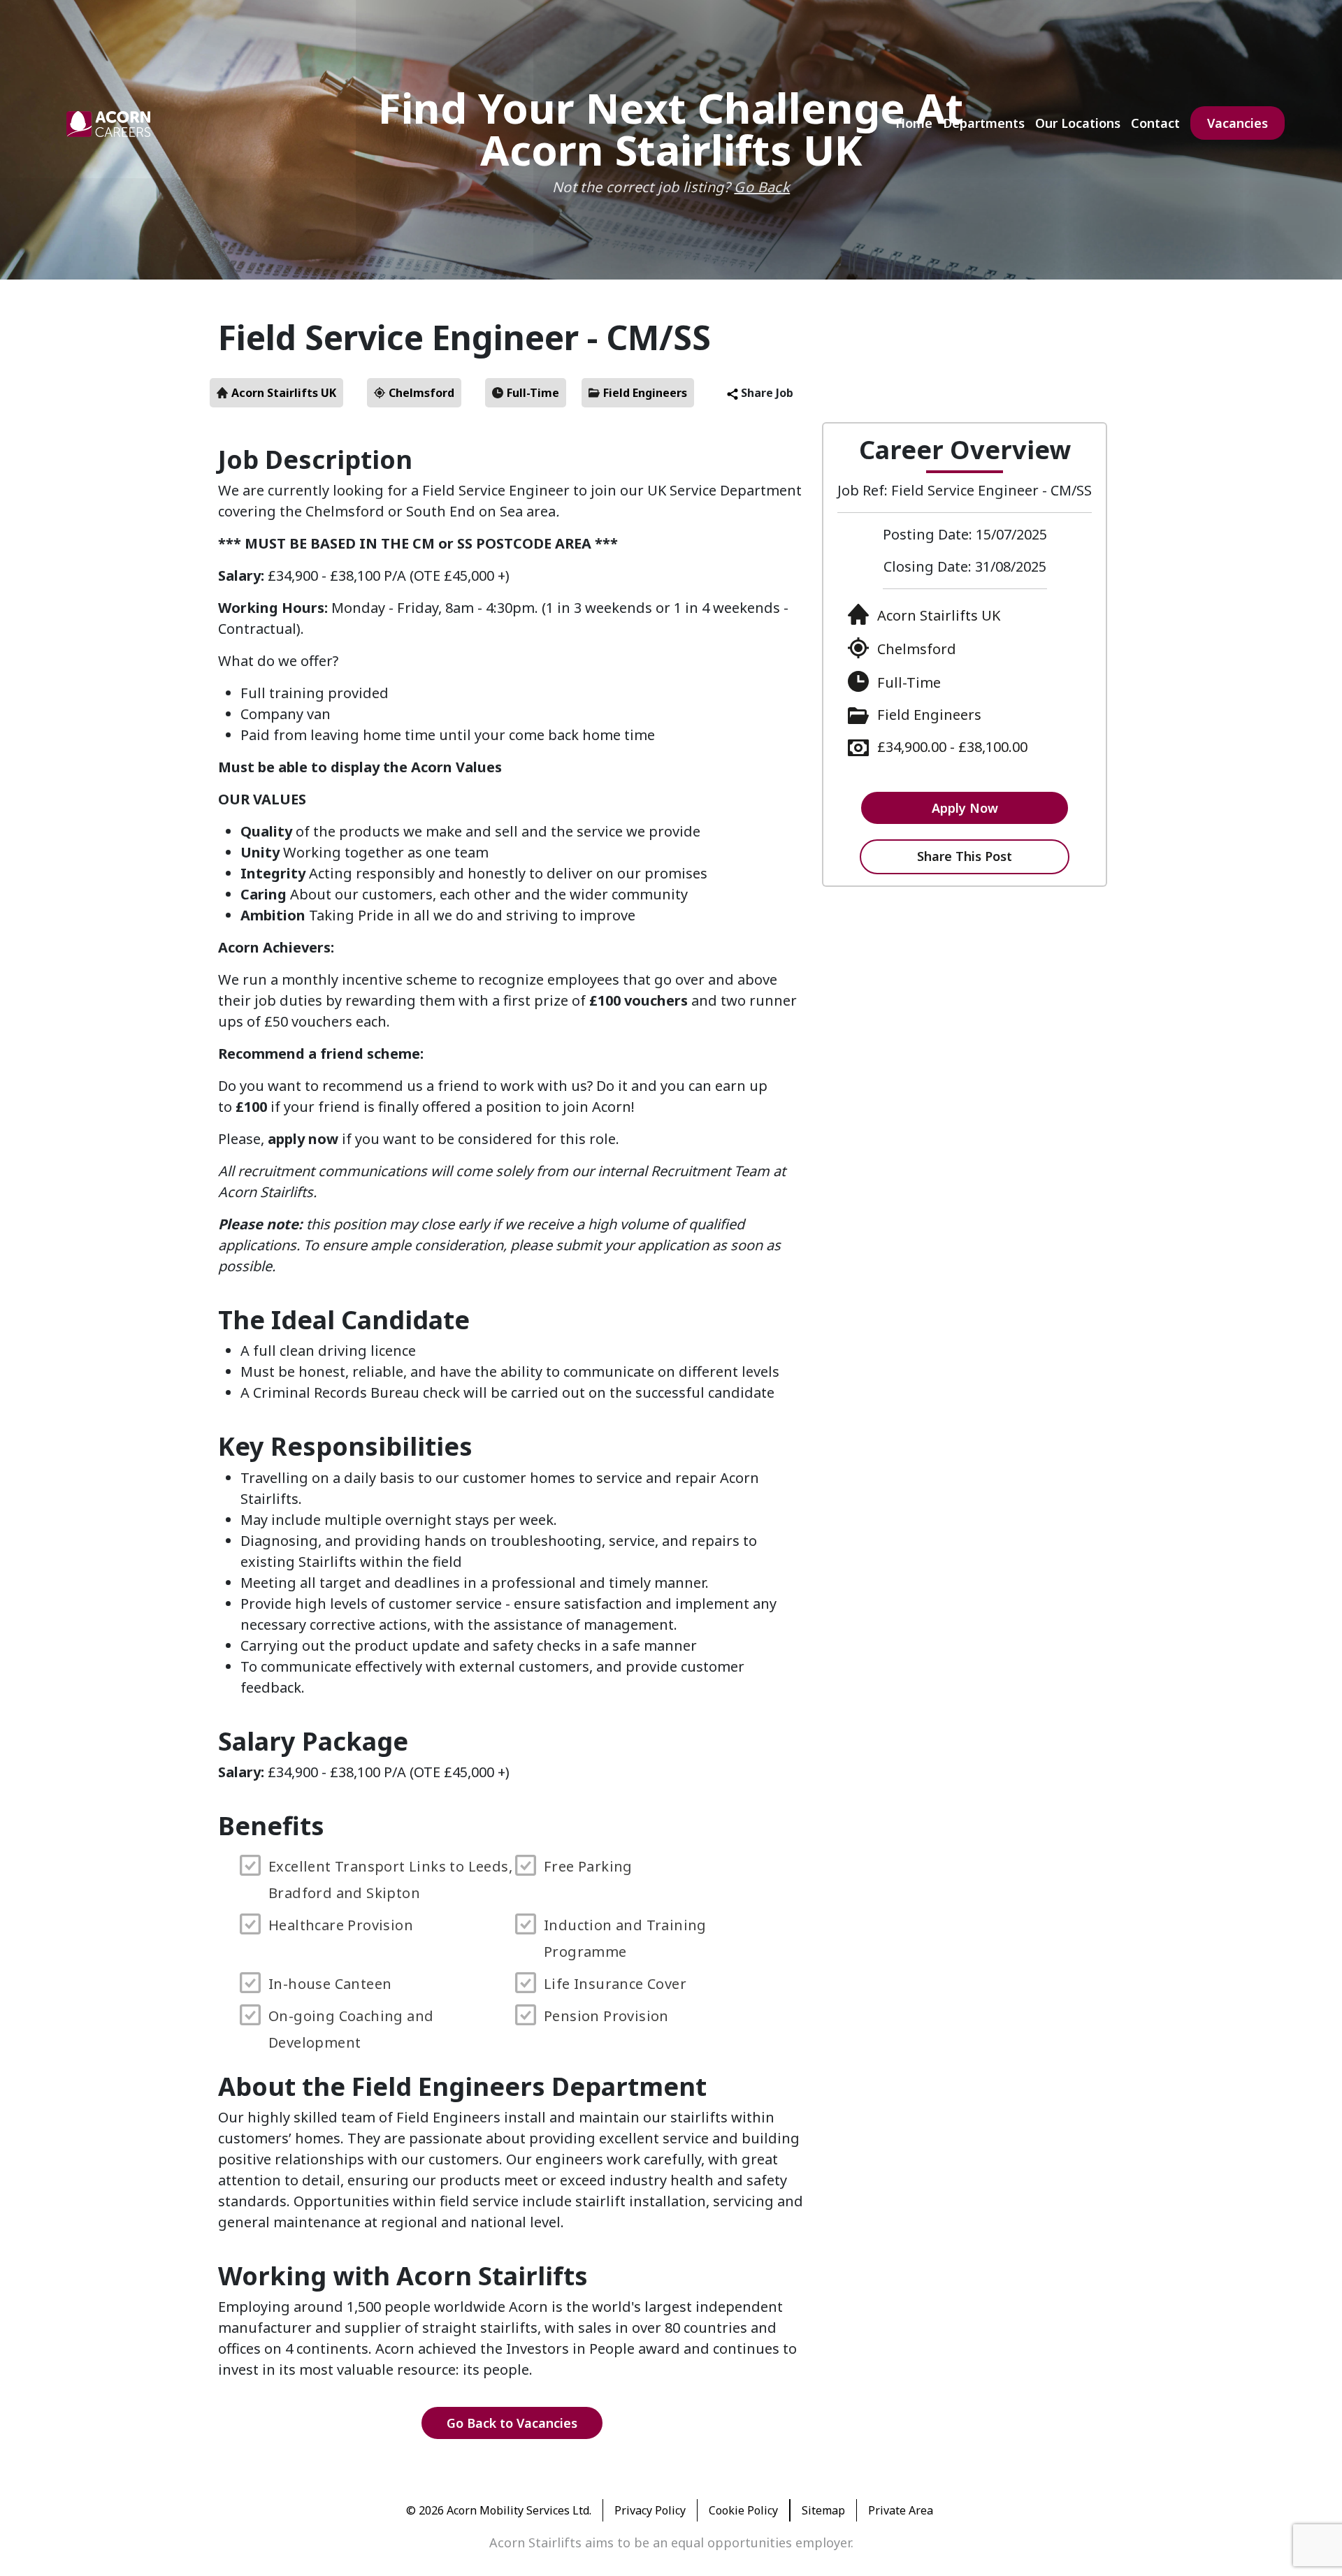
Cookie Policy (743, 2510)
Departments (984, 123)
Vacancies (1238, 123)
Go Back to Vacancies (512, 2423)
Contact (1155, 123)
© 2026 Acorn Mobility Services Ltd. (499, 2510)
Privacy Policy (650, 2510)
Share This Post (965, 856)
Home (914, 123)
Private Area (901, 2510)
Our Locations (1078, 123)
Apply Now (965, 808)
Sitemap (823, 2510)
